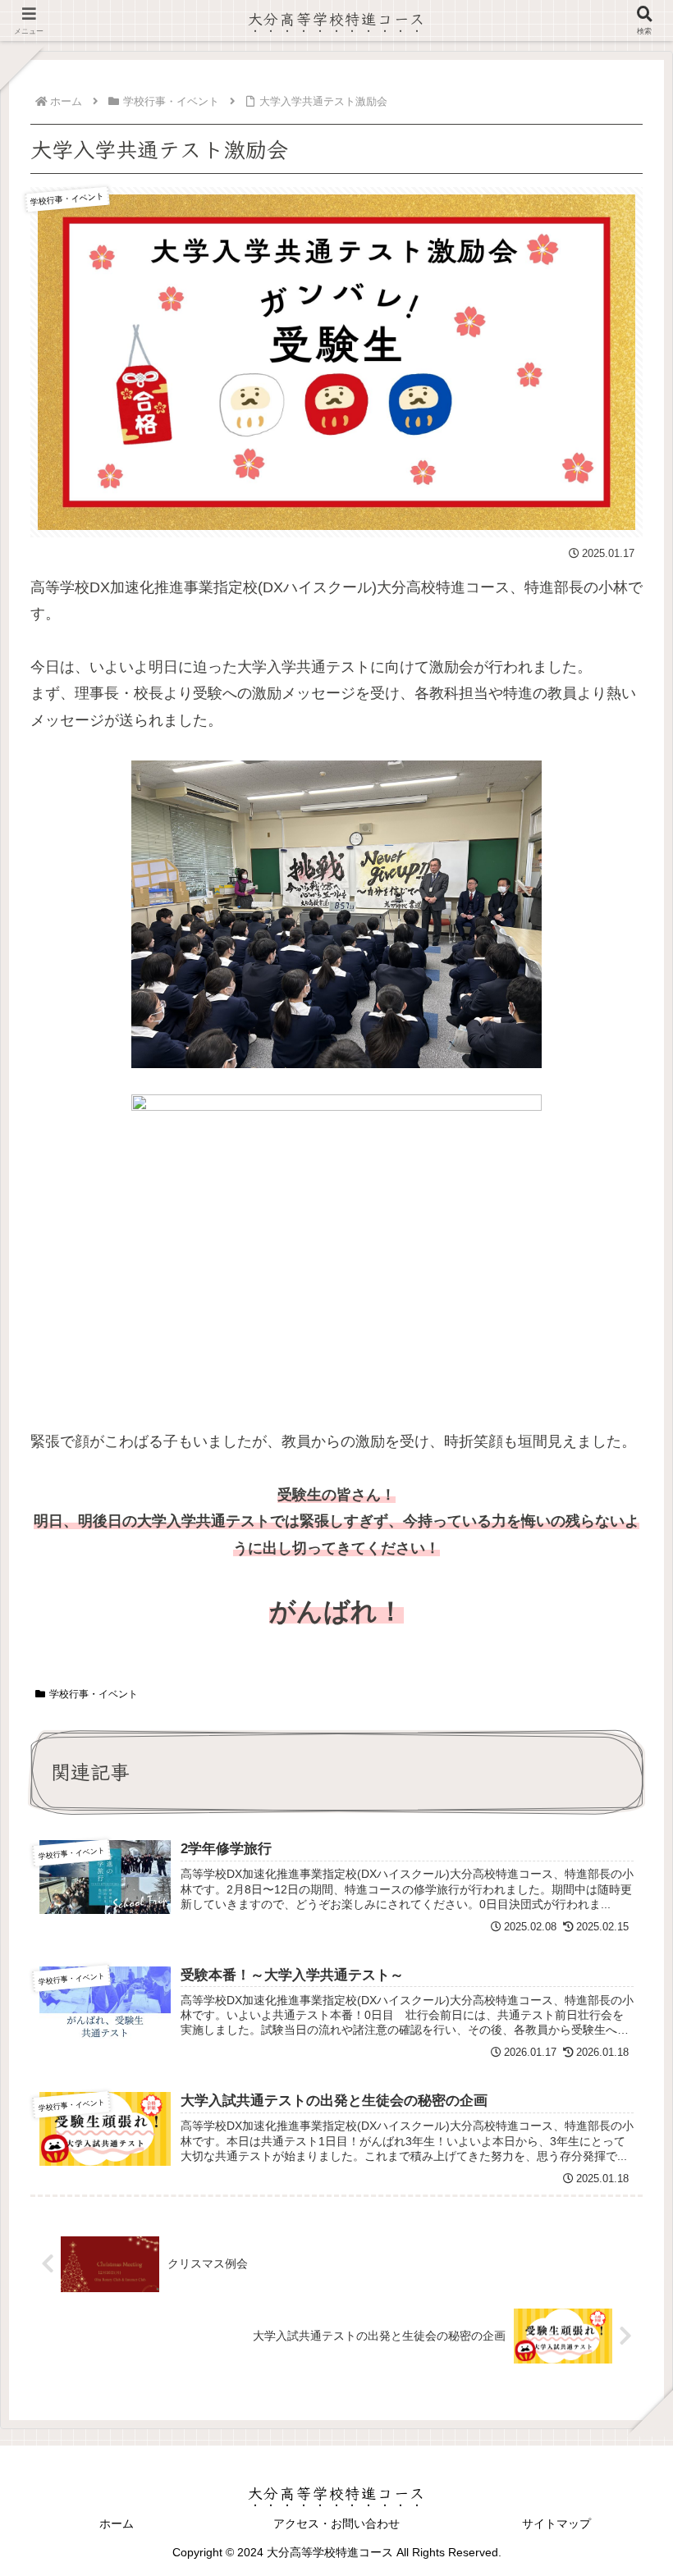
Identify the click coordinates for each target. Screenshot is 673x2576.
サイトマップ (556, 2523)
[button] (619, 2296)
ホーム (117, 2523)
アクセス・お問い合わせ (336, 2523)
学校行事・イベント (94, 1694)
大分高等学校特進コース (337, 18)
